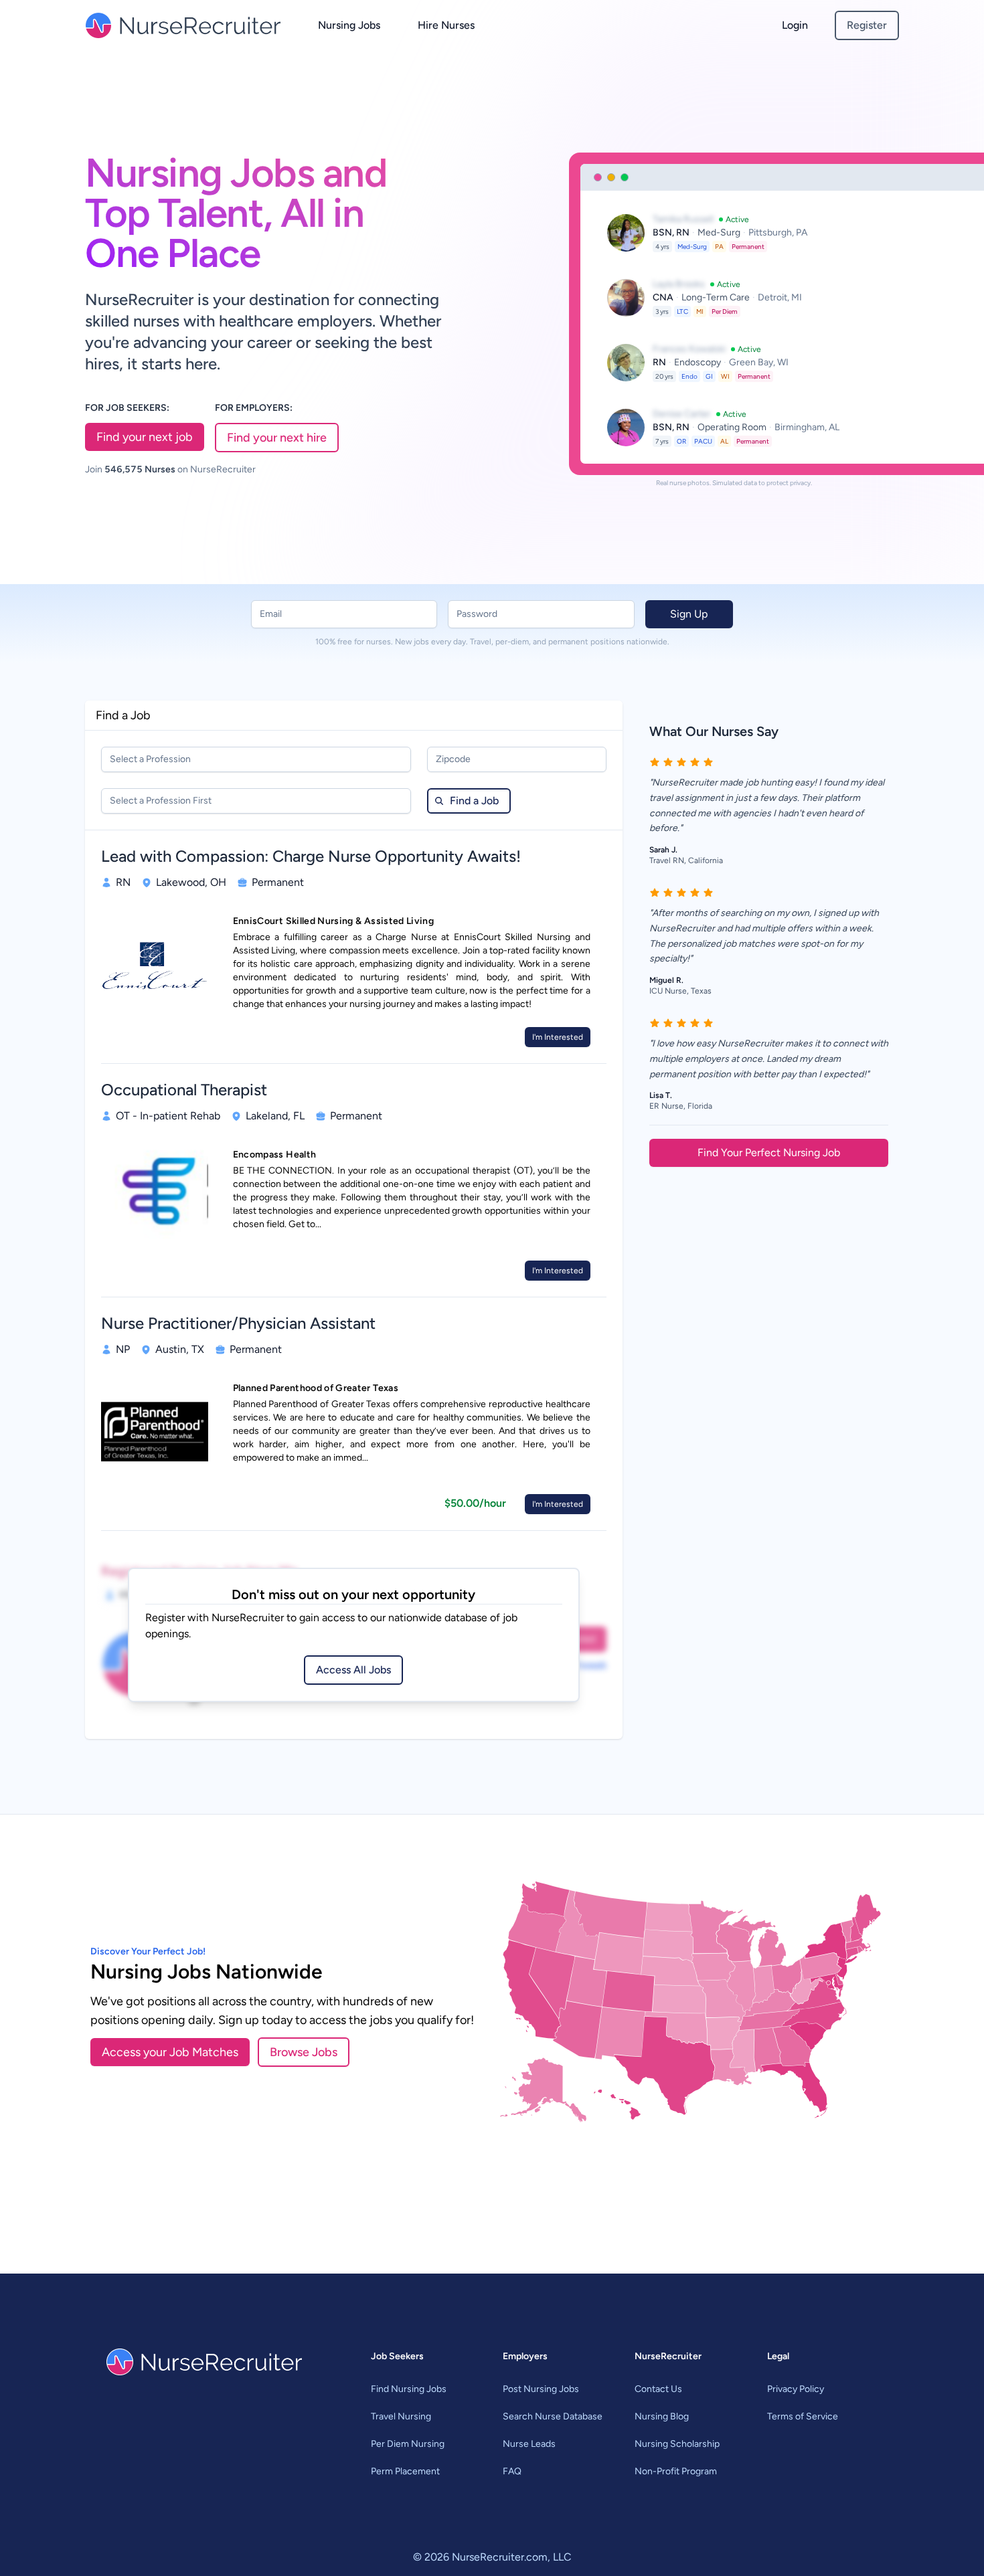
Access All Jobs (353, 1670)
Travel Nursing (401, 2416)
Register (867, 25)
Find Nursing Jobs (409, 2389)
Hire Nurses (446, 25)
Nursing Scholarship (677, 2444)
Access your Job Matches (170, 2052)
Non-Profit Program (676, 2471)
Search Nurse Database (553, 2416)
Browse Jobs (304, 2052)
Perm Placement (405, 2471)
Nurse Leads (529, 2444)
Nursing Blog (662, 2416)
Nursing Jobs (349, 25)
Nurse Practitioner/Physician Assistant (238, 1323)
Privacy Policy (796, 2389)
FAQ (512, 2471)
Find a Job (474, 801)
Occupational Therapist (184, 1090)
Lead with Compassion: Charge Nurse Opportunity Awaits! (311, 856)
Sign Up (689, 614)
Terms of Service (803, 2416)
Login (795, 25)
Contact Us (658, 2389)
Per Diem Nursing (408, 2444)
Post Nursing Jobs (541, 2389)
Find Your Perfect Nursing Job (769, 1153)
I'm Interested (558, 1037)
